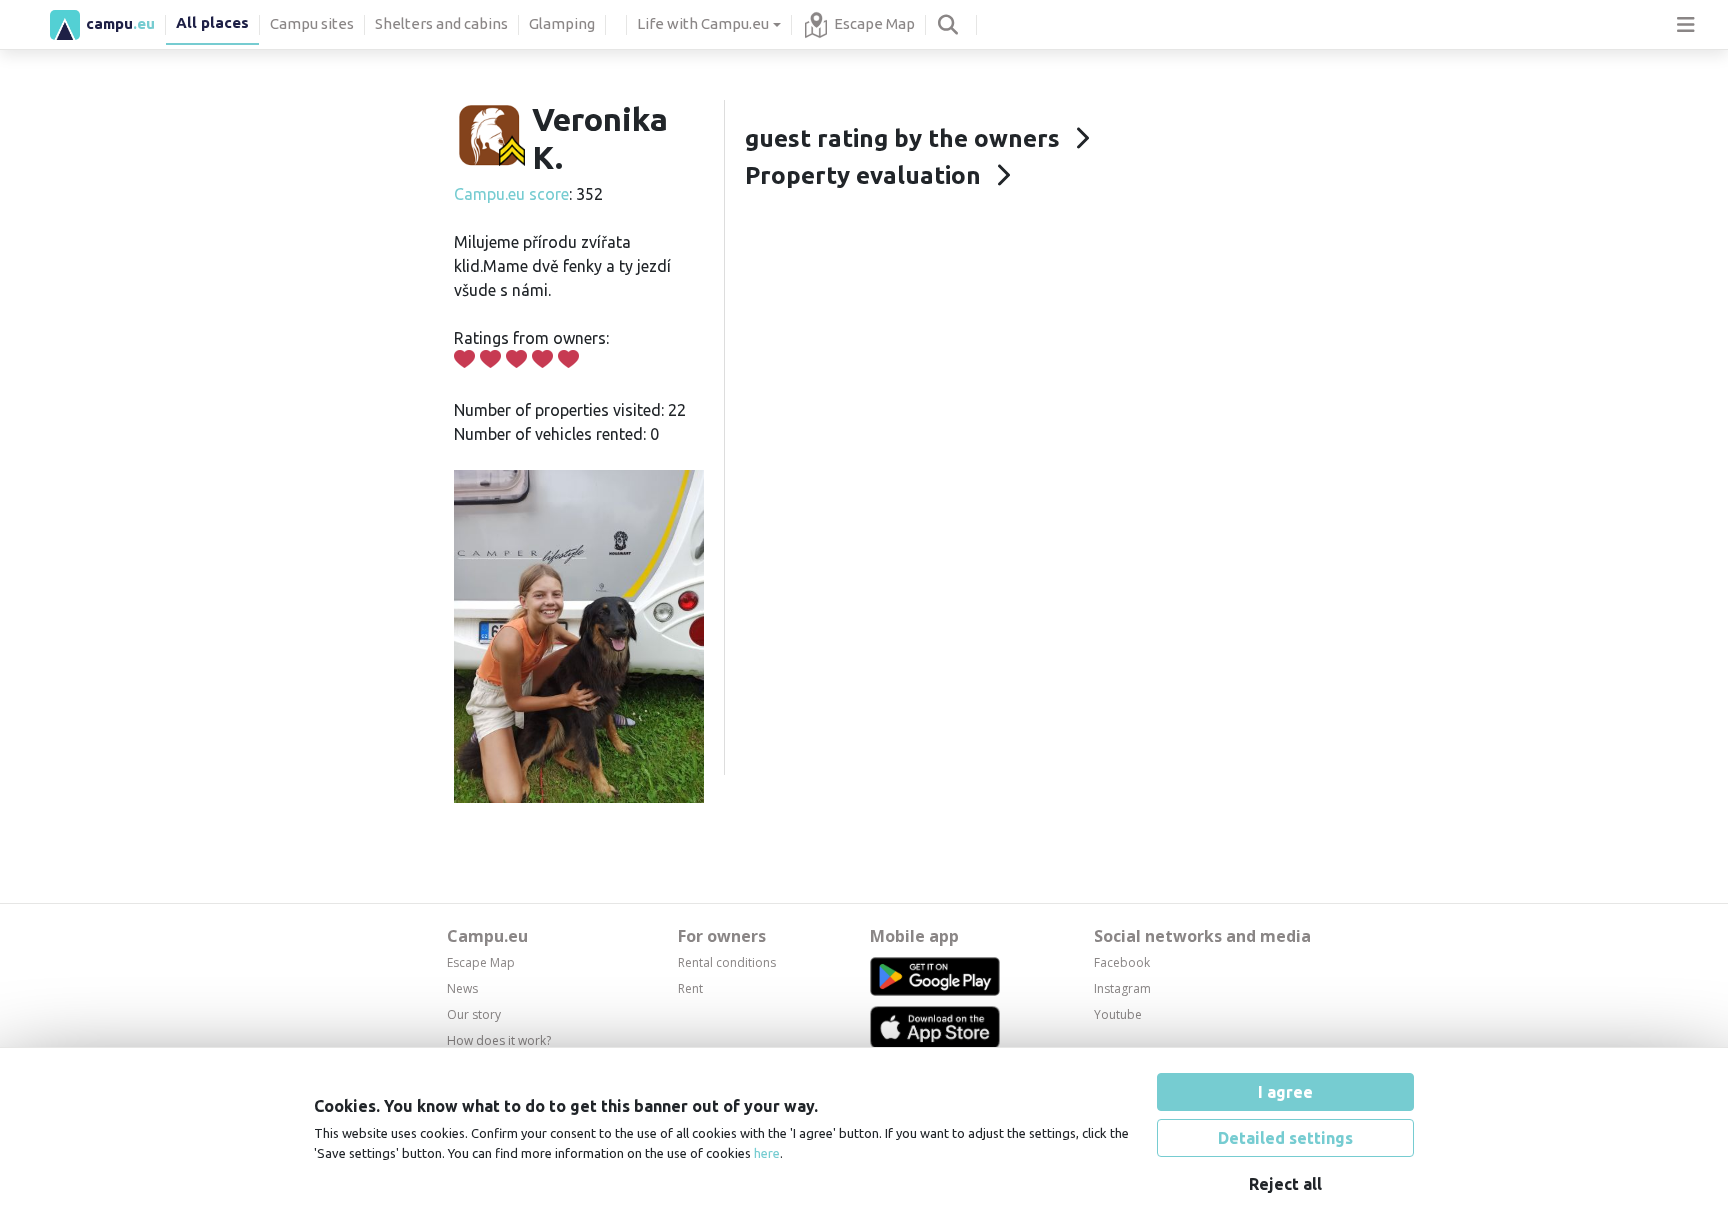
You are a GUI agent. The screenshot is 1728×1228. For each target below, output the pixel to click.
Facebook (1122, 962)
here (767, 1153)
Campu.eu (487, 936)
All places (212, 22)
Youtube (1118, 1014)
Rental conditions (727, 962)
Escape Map (874, 23)
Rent (690, 988)
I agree (1285, 1092)
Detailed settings (1285, 1138)
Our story (474, 1014)
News (462, 988)
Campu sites (312, 23)
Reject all (1285, 1184)
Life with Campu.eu (703, 23)
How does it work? (499, 1040)
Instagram (1122, 988)
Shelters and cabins (441, 23)
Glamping (562, 23)
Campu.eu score (511, 194)
